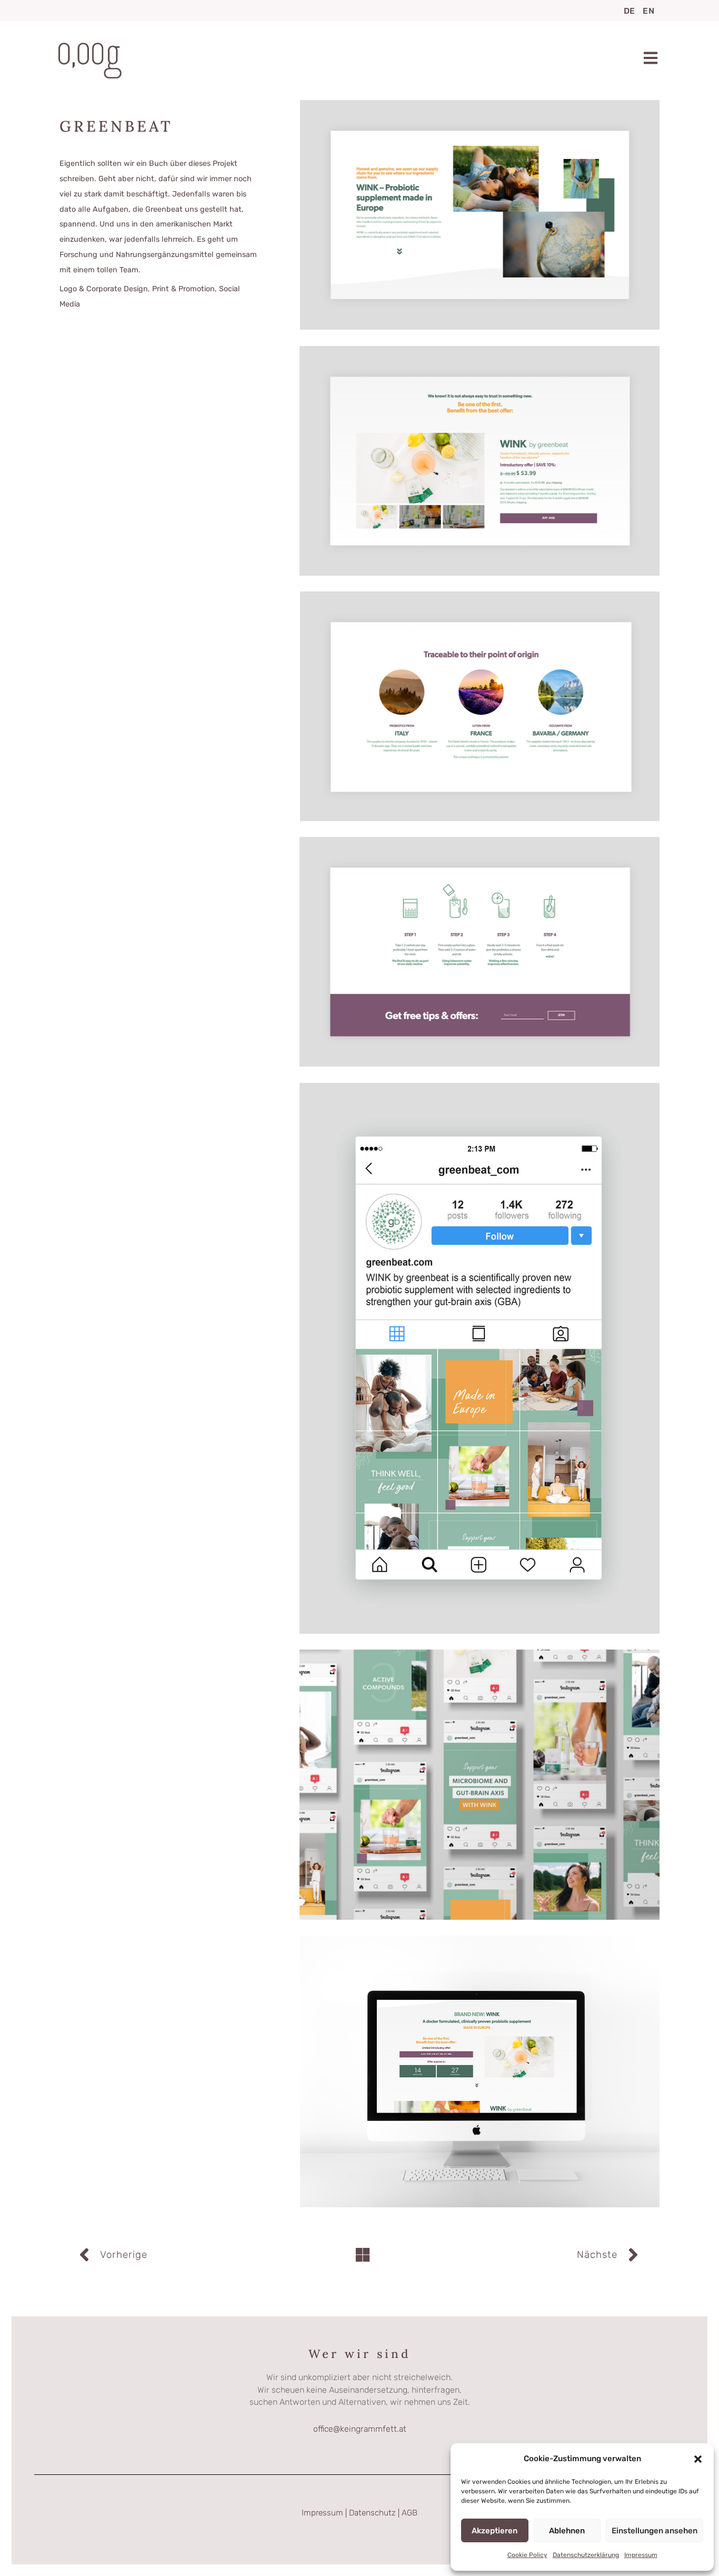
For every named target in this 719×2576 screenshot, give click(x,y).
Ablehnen (567, 2531)
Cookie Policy (527, 2555)
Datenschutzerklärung (586, 2555)
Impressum (641, 2555)
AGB (410, 2513)
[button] (698, 2459)
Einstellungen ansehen (655, 2531)
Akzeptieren (495, 2531)
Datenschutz (372, 2513)
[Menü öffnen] (651, 58)
